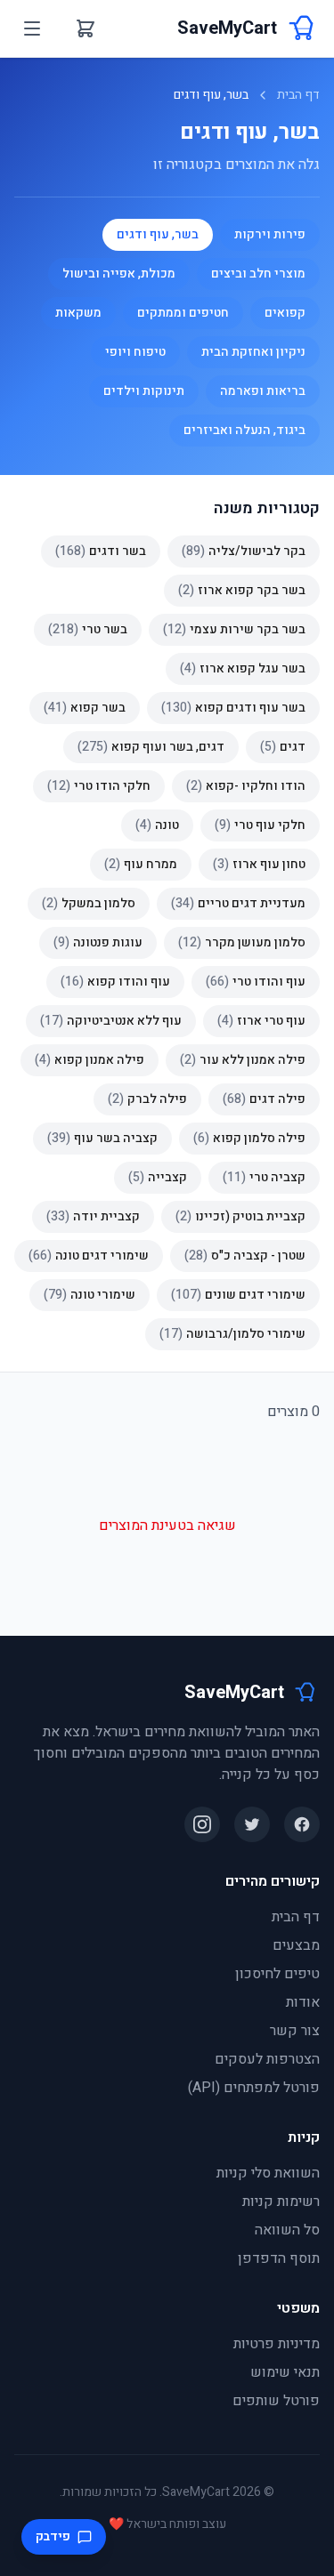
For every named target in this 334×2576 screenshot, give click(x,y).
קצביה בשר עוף (102, 1138)
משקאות (78, 313)
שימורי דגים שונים (238, 1295)
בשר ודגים (101, 551)
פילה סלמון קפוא (249, 1138)
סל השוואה (287, 2230)
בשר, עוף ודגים (158, 234)
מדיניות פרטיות (277, 2344)
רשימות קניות (281, 2202)
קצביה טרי (264, 1177)
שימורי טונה (90, 1295)
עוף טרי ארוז (261, 1021)
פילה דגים (264, 1099)
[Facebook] (302, 1824)
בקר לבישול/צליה (244, 551)
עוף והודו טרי (256, 982)
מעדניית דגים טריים (238, 903)
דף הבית (298, 95)
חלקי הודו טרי (99, 786)
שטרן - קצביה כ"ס (245, 1256)
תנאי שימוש (285, 2372)
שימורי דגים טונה (89, 1256)
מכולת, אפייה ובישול (119, 274)
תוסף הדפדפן (279, 2258)
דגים (283, 747)
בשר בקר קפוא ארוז (242, 590)
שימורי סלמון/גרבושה (232, 1334)
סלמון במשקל (89, 903)
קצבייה (158, 1177)
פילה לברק (147, 1099)
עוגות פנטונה (98, 942)
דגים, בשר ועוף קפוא (151, 747)
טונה (157, 825)
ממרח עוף (141, 864)
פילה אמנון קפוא (90, 1060)
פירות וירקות (270, 234)
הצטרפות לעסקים (267, 2059)
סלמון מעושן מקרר (242, 942)
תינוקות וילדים (144, 391)
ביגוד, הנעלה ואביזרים (244, 430)
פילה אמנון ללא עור (243, 1060)
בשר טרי (88, 629)
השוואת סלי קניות (268, 2173)
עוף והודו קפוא (115, 982)
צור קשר (295, 2031)
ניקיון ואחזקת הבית (253, 352)
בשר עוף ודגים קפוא (233, 708)
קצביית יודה (93, 1216)
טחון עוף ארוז (259, 864)
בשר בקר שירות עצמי (234, 629)
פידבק (53, 2536)
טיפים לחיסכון (277, 1974)
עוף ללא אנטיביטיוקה (111, 1021)
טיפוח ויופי (135, 352)
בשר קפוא (85, 708)
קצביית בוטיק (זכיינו (240, 1216)
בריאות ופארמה (263, 391)
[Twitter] (252, 1824)
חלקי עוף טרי (260, 825)
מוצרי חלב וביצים (258, 274)
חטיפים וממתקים (183, 313)
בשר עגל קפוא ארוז (243, 668)
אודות (303, 2002)
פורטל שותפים (276, 2401)
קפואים (285, 313)
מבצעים (296, 1945)
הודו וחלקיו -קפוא (246, 786)
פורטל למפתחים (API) (254, 2088)
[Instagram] (202, 1824)
